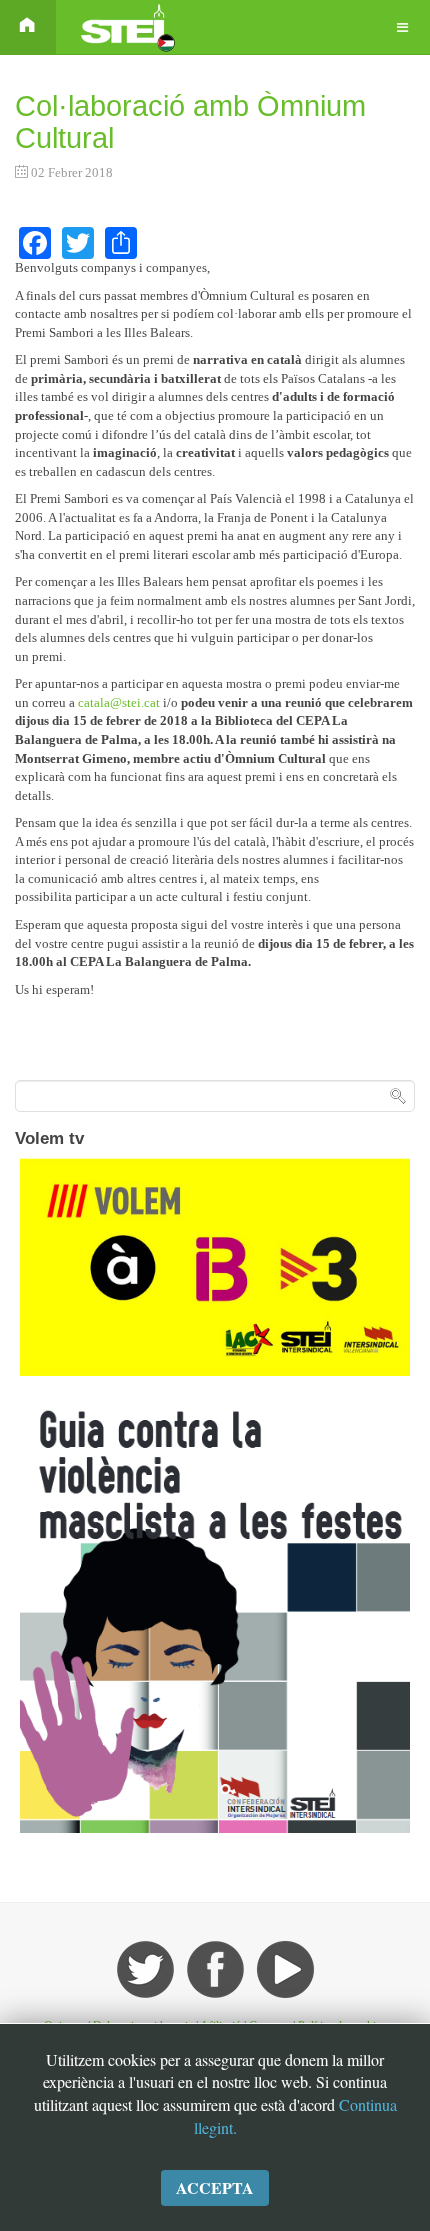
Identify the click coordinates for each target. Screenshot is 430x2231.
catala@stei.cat (119, 702)
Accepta (215, 2187)
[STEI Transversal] (126, 27)
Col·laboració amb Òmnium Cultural (190, 122)
